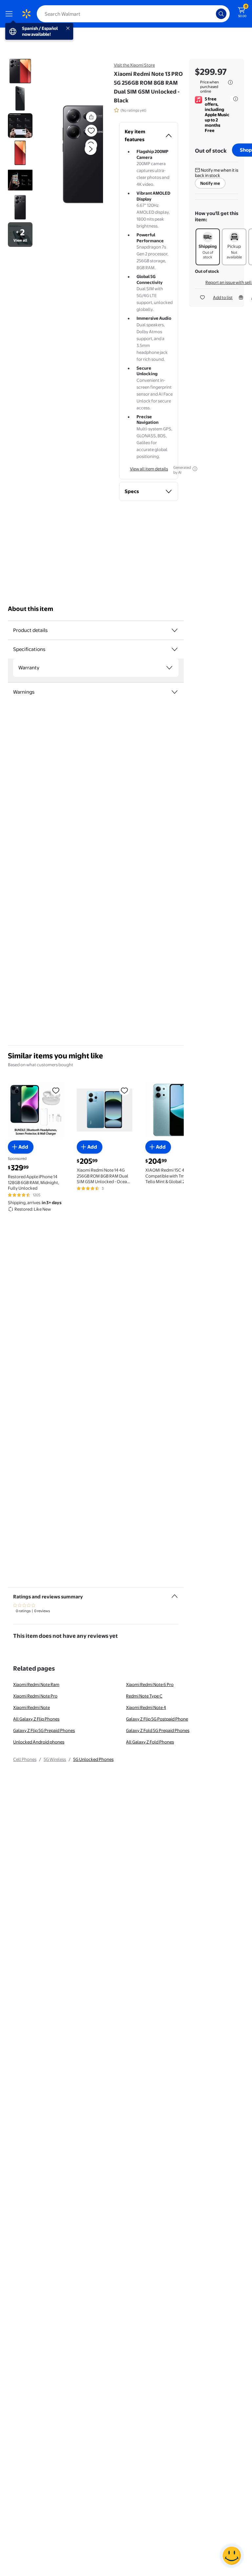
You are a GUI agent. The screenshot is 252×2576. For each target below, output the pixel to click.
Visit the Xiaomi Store (134, 65)
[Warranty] (169, 668)
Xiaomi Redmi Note (31, 1707)
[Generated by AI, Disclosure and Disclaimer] (195, 469)
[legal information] (230, 82)
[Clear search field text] (213, 14)
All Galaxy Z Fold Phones (150, 1742)
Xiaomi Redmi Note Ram (36, 1684)
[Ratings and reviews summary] (175, 1593)
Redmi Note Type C (144, 1696)
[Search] (221, 14)
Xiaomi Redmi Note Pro (35, 1696)
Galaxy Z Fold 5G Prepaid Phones (158, 1730)
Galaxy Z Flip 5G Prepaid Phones (44, 1730)
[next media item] (91, 149)
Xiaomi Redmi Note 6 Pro (150, 1684)
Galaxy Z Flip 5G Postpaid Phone (157, 1719)
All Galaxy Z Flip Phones (36, 1719)
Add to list (223, 297)
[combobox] (133, 14)
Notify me (210, 183)
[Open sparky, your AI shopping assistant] (232, 2556)
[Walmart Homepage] (26, 14)
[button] (80, 154)
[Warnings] (175, 692)
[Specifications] (175, 649)
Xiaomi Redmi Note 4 (146, 1707)
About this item (31, 609)
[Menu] (10, 14)
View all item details (149, 469)
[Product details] (175, 630)
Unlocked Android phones (39, 1742)
